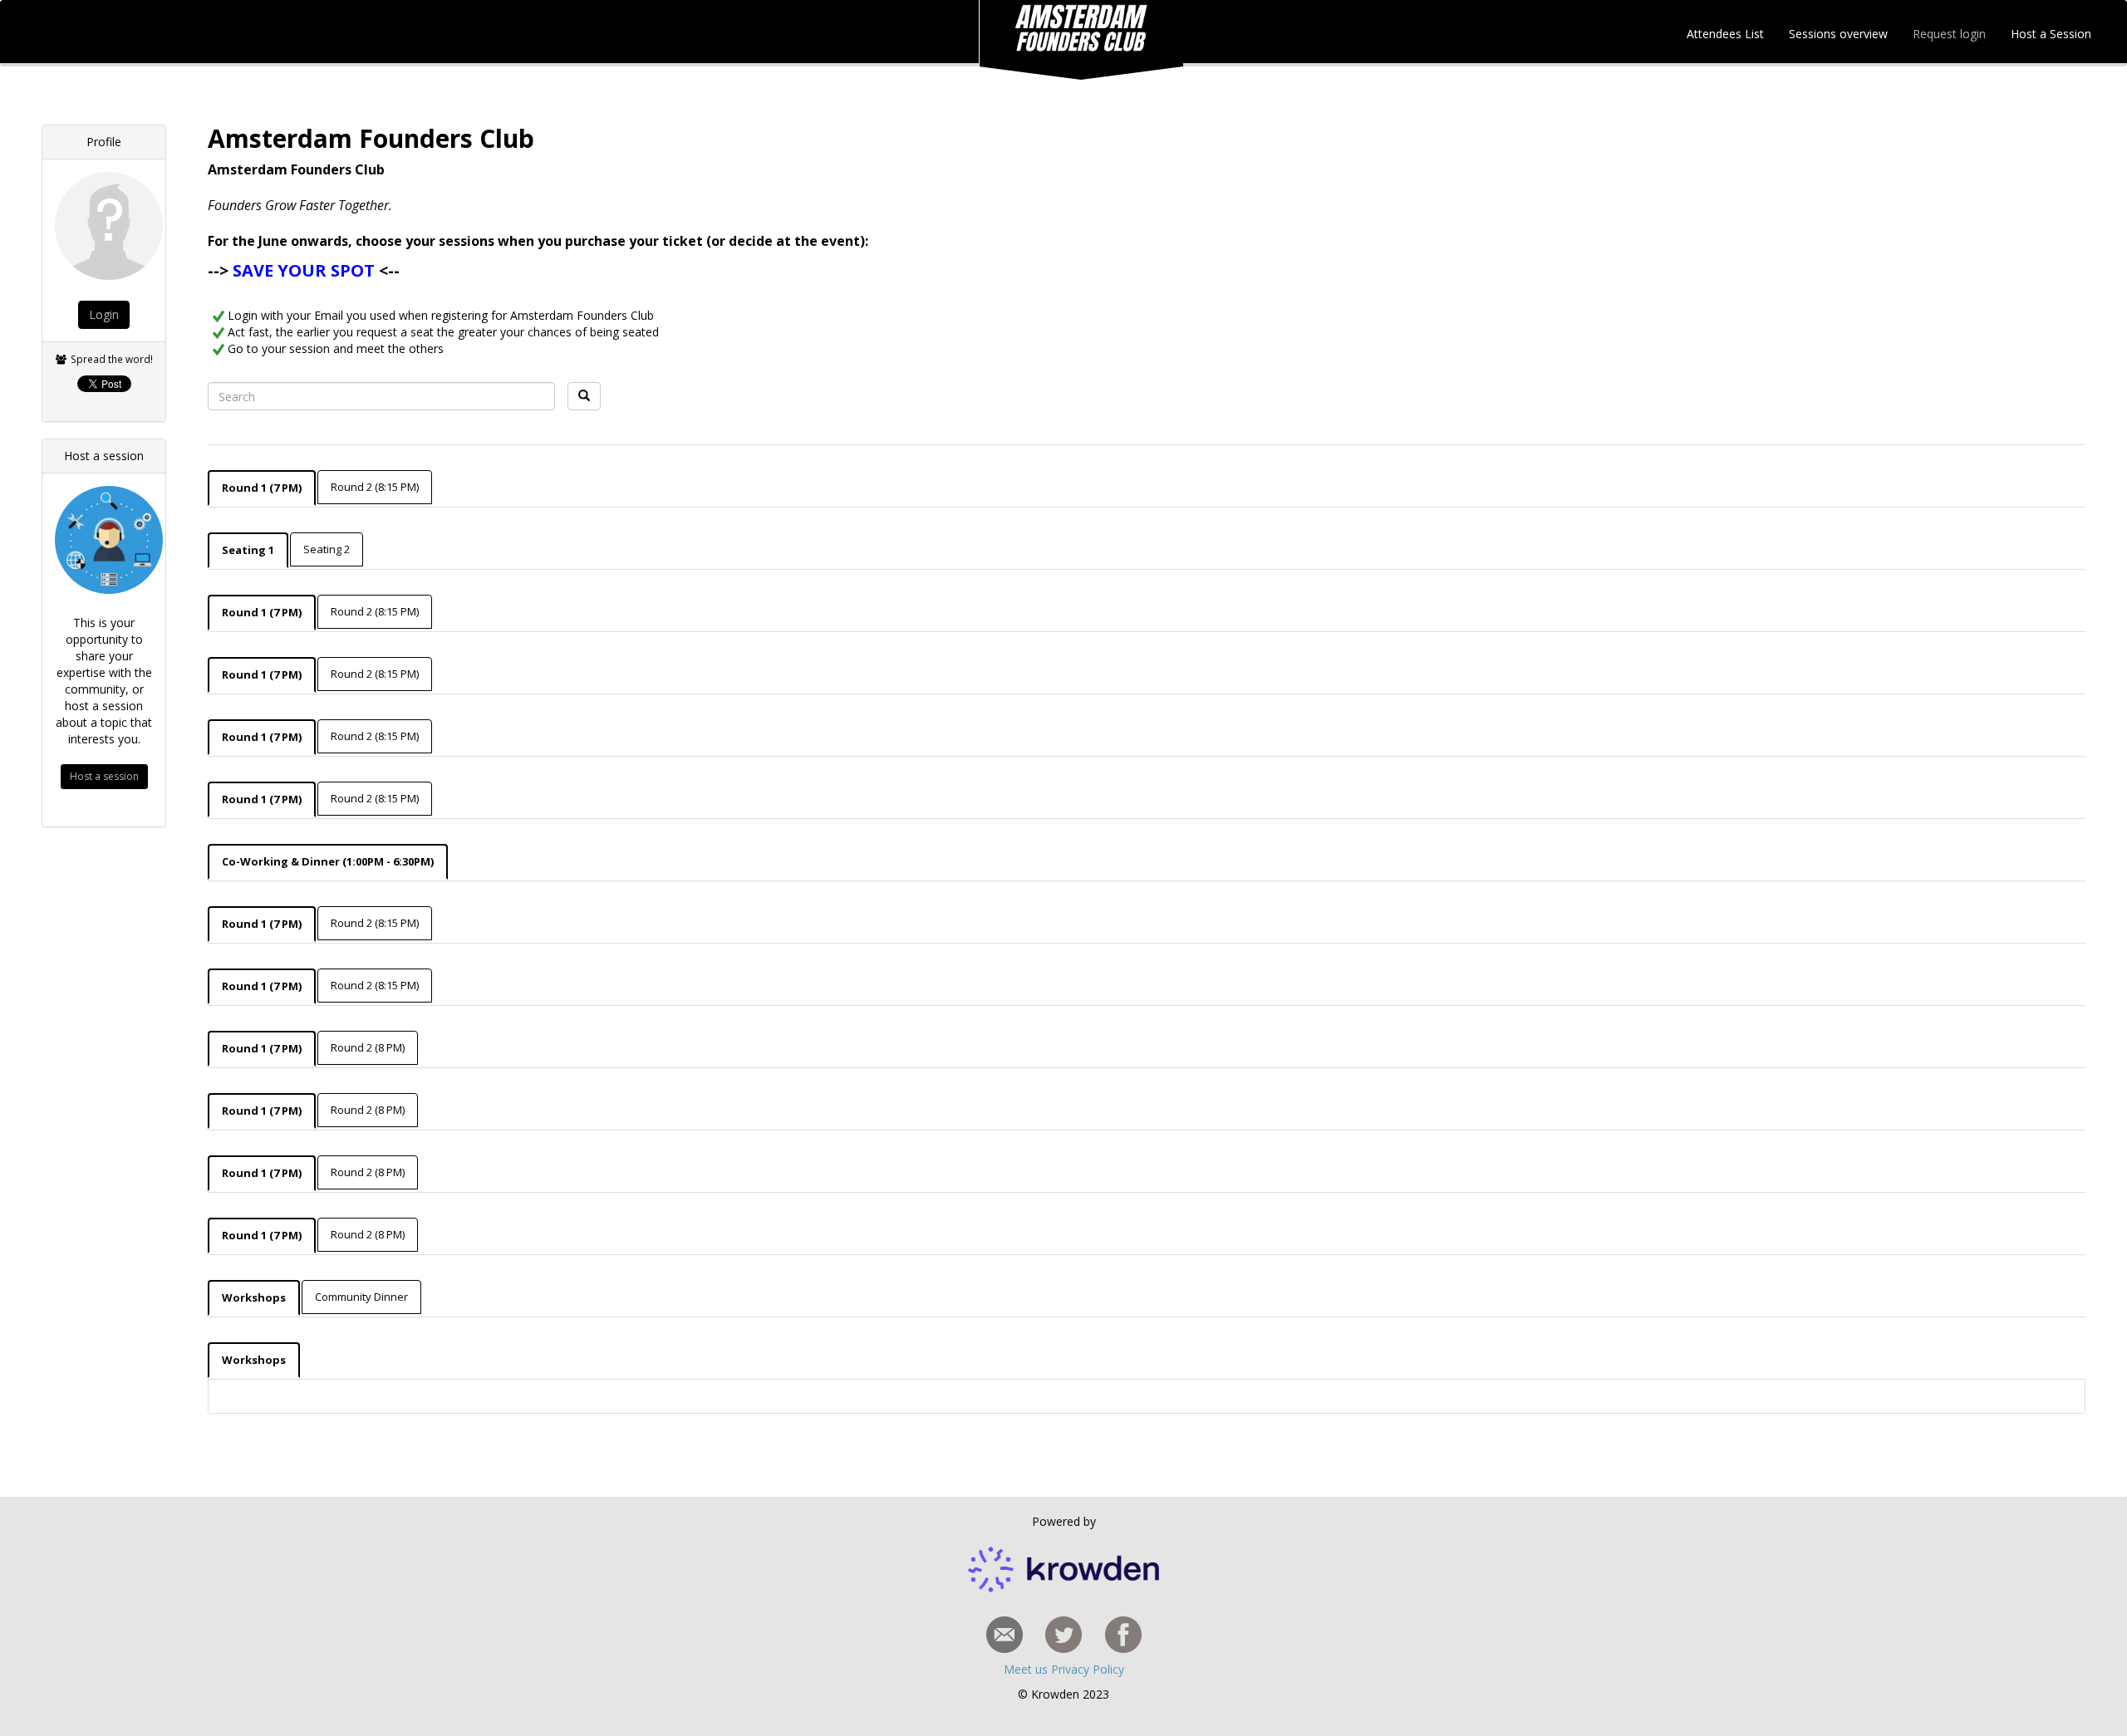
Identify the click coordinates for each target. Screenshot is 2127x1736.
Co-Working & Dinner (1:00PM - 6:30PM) (328, 861)
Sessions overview (1838, 34)
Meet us (1027, 1669)
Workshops (254, 1297)
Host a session (104, 776)
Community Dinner (361, 1297)
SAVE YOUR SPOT (304, 270)
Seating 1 (248, 550)
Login (104, 314)
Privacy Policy (1088, 1669)
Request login (1949, 34)
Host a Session (2051, 34)
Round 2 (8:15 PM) (375, 487)
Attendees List (1722, 34)
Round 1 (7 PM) (262, 488)
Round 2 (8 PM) (368, 1047)
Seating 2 (327, 549)
